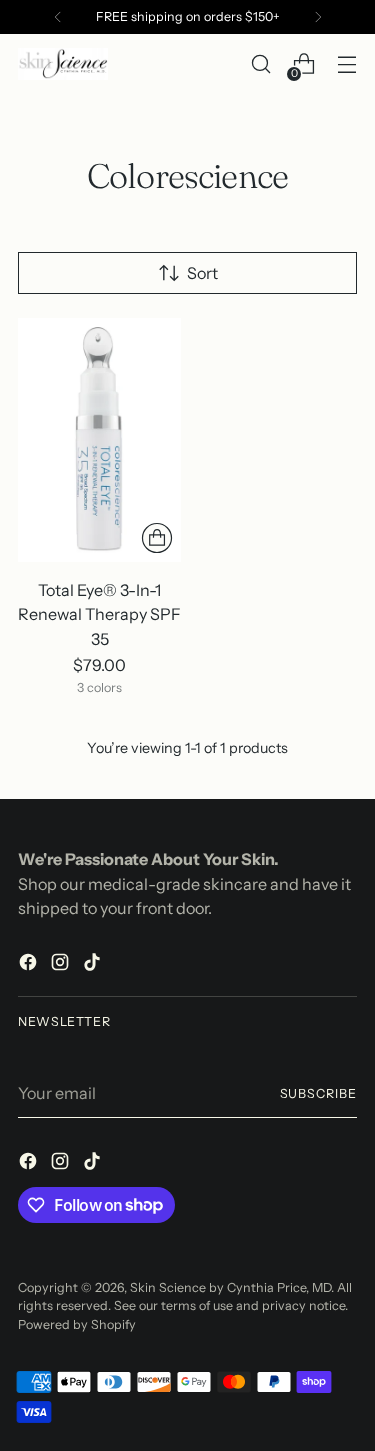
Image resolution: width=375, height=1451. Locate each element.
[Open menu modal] (346, 64)
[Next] (318, 17)
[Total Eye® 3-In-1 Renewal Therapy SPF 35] (99, 440)
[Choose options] (157, 538)
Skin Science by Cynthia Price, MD (230, 1287)
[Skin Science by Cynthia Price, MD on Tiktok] (94, 965)
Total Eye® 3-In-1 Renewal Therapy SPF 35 (99, 614)
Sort (202, 273)
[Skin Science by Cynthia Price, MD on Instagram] (62, 965)
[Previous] (58, 17)
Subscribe (318, 1093)
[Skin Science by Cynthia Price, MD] (63, 64)
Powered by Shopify (77, 1324)
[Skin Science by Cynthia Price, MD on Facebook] (30, 965)
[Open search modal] (260, 64)
